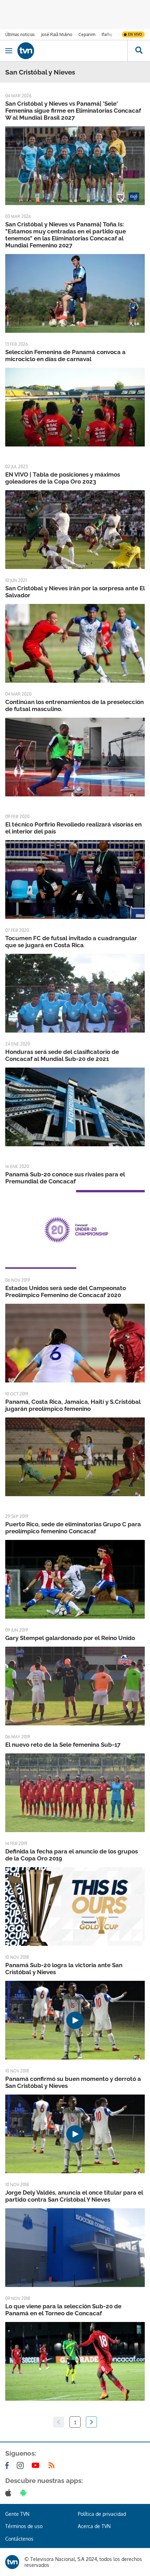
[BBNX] (12, 2562)
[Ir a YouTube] (37, 2465)
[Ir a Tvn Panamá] (72, 51)
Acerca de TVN (94, 2526)
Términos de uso (24, 2526)
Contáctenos (19, 2539)
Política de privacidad (102, 2514)
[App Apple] (10, 2493)
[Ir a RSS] (53, 2465)
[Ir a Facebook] (8, 2465)
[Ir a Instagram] (22, 2465)
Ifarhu (107, 34)
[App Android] (25, 2493)
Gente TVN (17, 2514)
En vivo (135, 34)
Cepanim (87, 34)
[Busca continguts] (139, 51)
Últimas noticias (20, 34)
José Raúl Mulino (57, 34)
